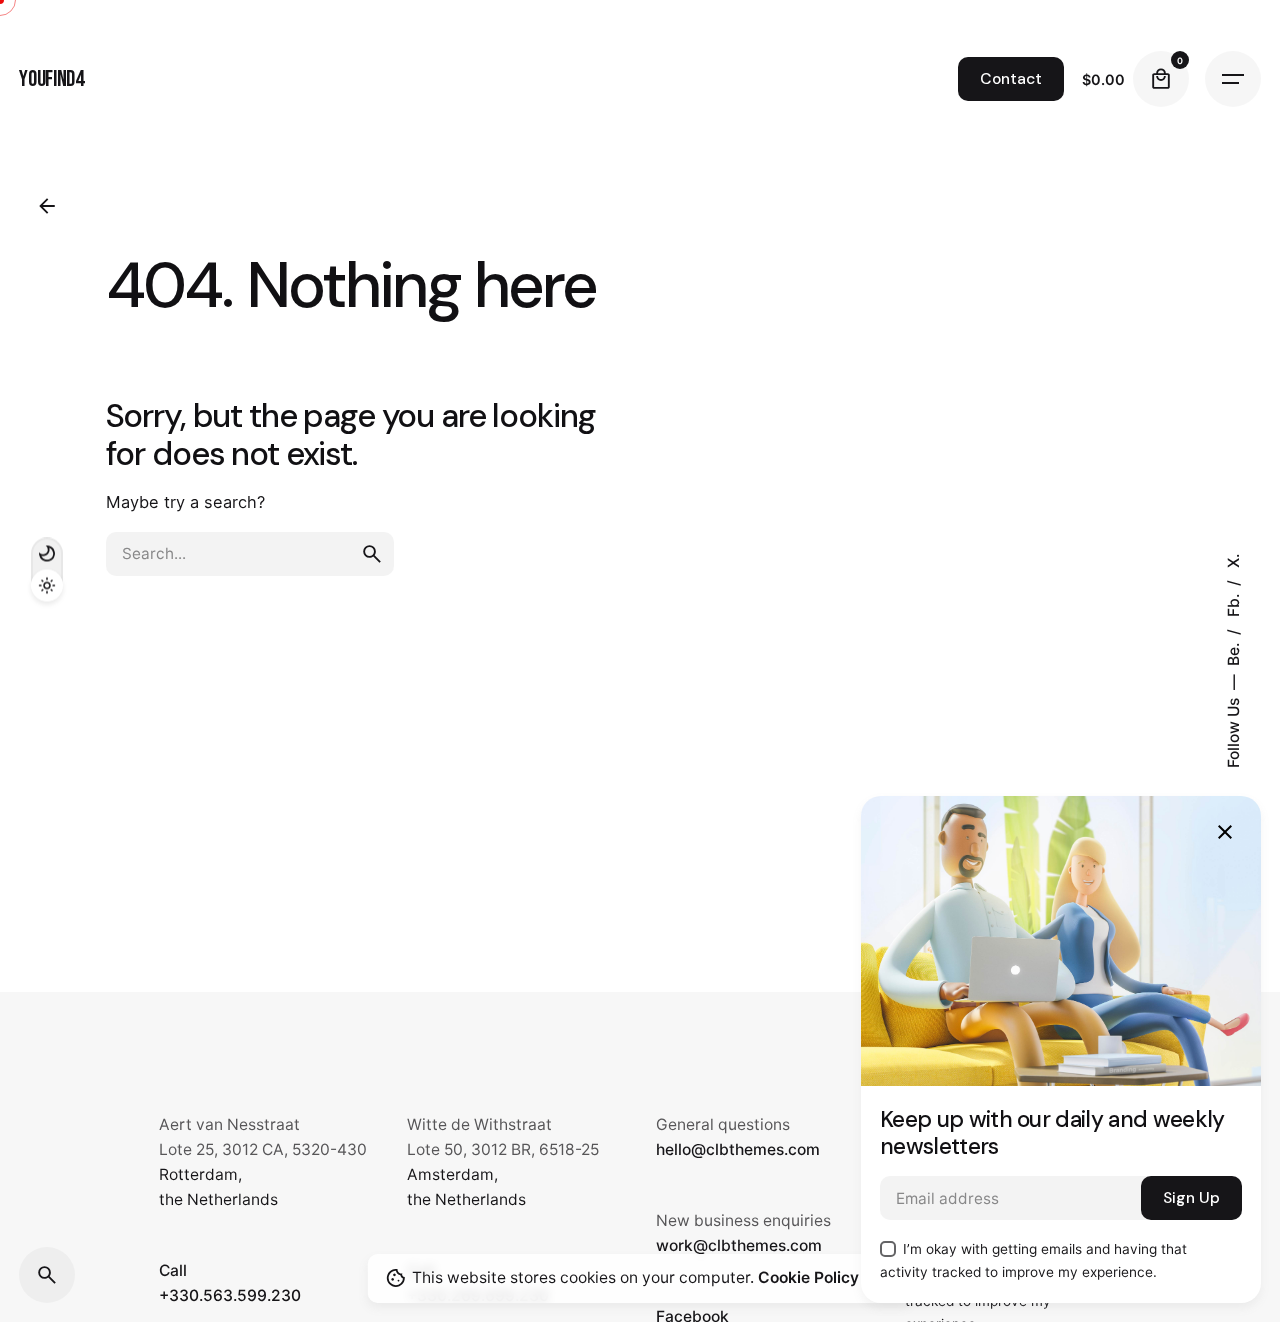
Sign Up (1191, 1198)
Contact (1011, 79)
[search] (372, 554)
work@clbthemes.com (739, 1245)
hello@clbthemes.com (738, 1149)
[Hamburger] (1233, 79)
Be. (1232, 652)
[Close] (1225, 832)
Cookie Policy (808, 1277)
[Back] (47, 206)
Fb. (1232, 603)
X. (1232, 561)
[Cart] (1161, 79)
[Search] (47, 1275)
